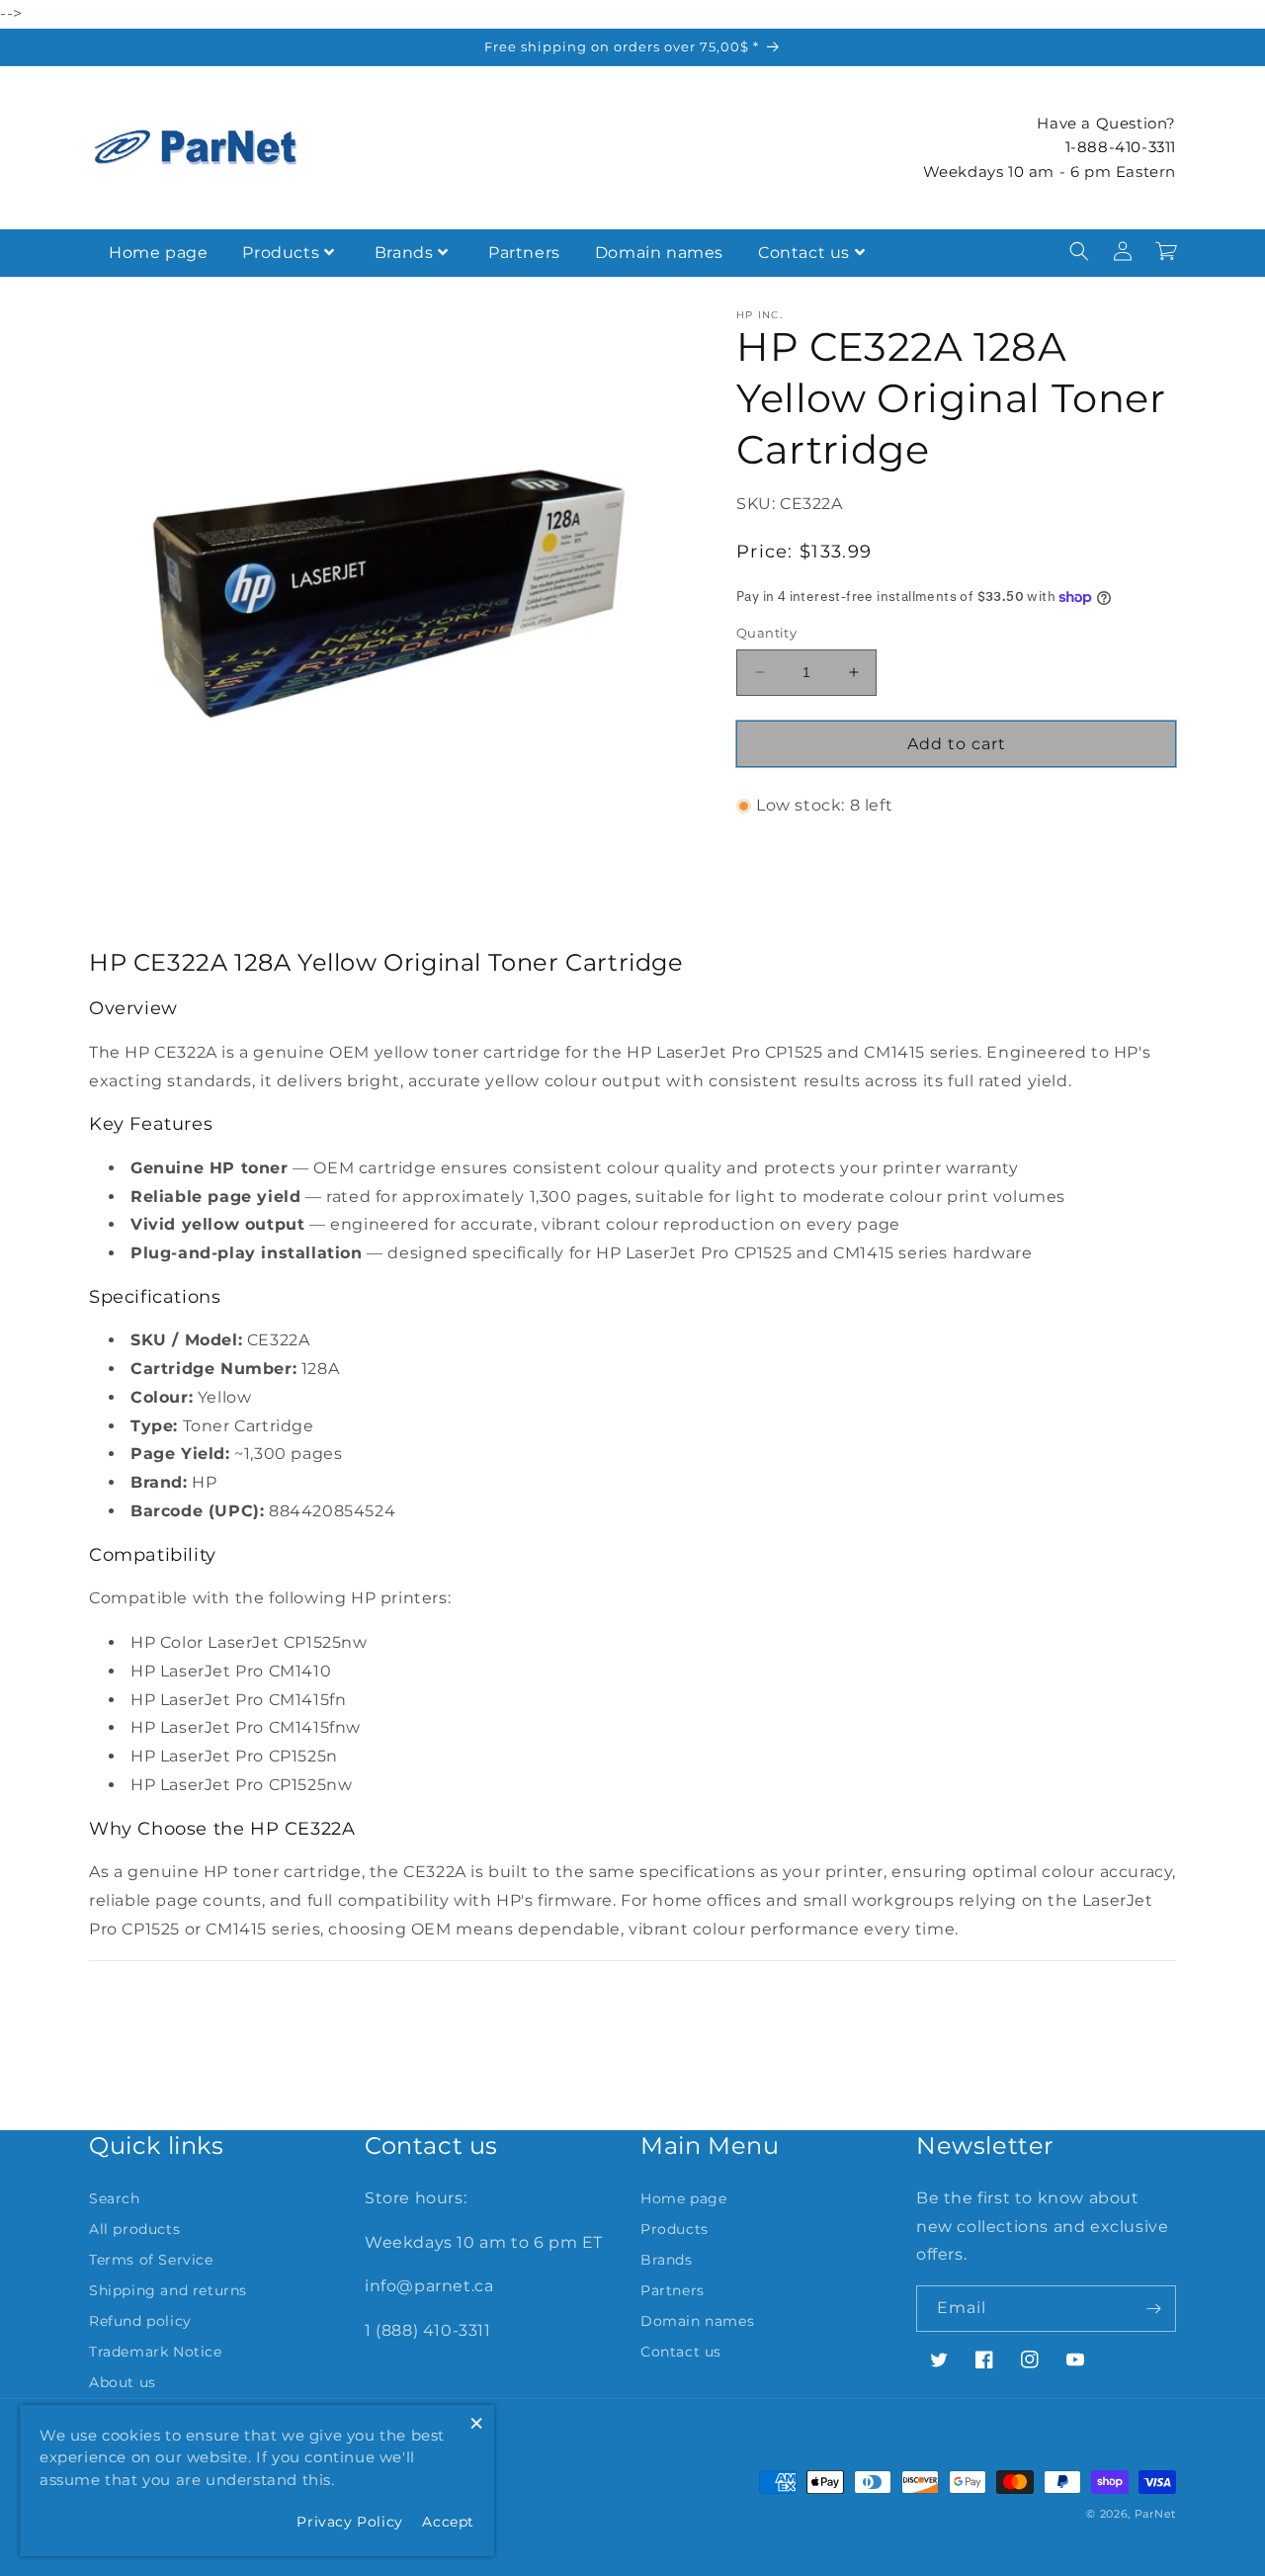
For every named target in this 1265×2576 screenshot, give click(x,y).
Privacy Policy (349, 2522)
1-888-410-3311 (1121, 147)
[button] (1079, 251)
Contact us (804, 253)
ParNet (1155, 2514)
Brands (404, 253)
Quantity (766, 633)
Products (281, 253)
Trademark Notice (156, 2352)
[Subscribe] (1153, 2309)
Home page (158, 253)
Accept (448, 2522)
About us (123, 2382)
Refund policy (140, 2321)
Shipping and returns (168, 2290)
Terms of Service (151, 2260)
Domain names (659, 253)
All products (134, 2229)
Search (115, 2198)
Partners (524, 253)
